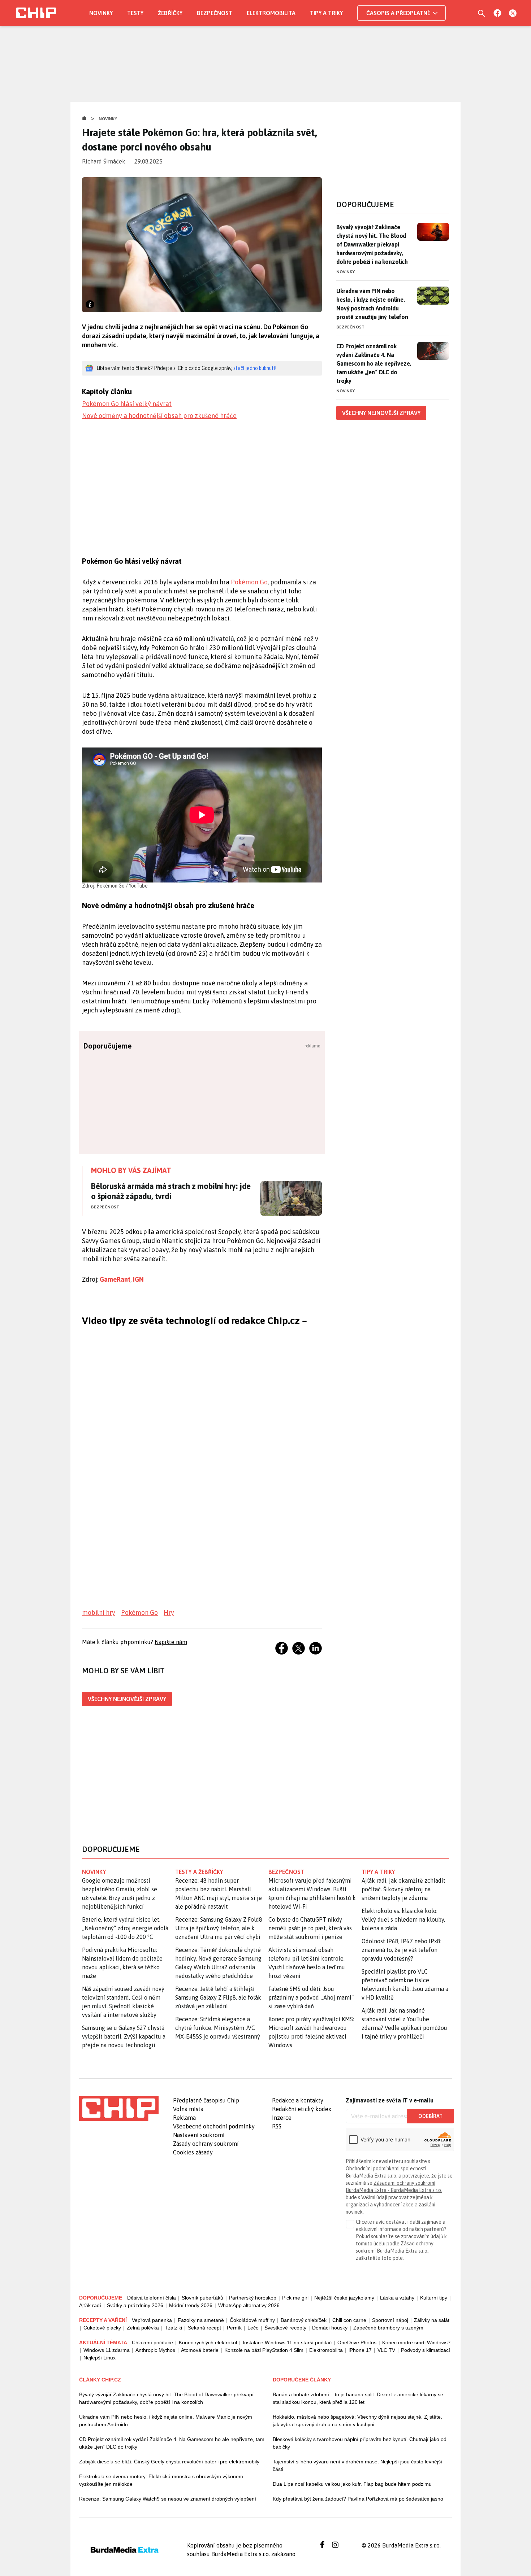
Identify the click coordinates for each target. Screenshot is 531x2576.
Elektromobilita (271, 13)
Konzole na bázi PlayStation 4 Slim (264, 2350)
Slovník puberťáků (202, 2298)
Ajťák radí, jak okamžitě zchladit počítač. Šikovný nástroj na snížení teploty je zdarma (403, 1889)
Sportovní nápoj (390, 2320)
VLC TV (386, 2350)
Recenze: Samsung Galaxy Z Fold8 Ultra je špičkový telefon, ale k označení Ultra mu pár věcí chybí (219, 1928)
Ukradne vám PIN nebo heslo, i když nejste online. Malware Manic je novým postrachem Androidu (166, 2421)
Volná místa (188, 2109)
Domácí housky (330, 2328)
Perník (234, 2328)
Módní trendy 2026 (191, 2305)
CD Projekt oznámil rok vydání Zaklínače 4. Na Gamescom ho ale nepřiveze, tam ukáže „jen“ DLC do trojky (374, 363)
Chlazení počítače (152, 2342)
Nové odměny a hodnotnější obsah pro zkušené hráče (159, 416)
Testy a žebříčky (199, 1872)
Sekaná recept (204, 2328)
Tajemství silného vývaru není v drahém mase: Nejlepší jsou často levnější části (357, 2465)
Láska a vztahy (397, 2298)
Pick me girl (295, 2298)
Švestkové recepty (285, 2328)
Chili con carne (349, 2320)
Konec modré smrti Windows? (416, 2342)
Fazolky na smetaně (201, 2320)
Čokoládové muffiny (252, 2320)
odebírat (430, 2116)
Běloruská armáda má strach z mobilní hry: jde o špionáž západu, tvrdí (171, 1191)
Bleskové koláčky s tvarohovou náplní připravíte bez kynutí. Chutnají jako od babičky (360, 2443)
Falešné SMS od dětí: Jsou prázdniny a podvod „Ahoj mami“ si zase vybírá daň (311, 1997)
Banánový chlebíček (304, 2320)
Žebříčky (170, 13)
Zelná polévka (143, 2328)
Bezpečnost (215, 13)
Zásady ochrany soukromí (206, 2144)
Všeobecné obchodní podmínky (214, 2126)
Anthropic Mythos (155, 2350)
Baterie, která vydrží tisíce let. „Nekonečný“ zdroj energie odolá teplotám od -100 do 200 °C (125, 1928)
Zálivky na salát (432, 2320)
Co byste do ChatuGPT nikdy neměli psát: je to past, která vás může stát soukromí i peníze (310, 1928)
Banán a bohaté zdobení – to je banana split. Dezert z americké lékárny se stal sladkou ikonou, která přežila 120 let (358, 2398)
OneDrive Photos (357, 2342)
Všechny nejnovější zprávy (127, 1699)
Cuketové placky (102, 2328)
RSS (277, 2126)
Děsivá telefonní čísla (152, 2298)
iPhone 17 (360, 2350)
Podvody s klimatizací (426, 2350)
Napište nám (171, 1642)
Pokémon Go (249, 582)
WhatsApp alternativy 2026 (249, 2305)
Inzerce (282, 2118)
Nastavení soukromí (199, 2135)
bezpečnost (286, 1872)
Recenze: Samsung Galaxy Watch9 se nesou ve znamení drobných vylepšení (168, 2499)
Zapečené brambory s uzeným (388, 2328)
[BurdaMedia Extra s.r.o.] (119, 2109)
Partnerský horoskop (253, 2298)
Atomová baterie (200, 2350)
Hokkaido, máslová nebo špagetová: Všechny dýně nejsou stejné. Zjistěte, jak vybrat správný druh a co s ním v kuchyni (357, 2421)
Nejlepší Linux (100, 2358)
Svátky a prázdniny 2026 (135, 2305)
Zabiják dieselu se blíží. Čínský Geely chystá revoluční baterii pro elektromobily (169, 2462)
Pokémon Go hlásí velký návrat (127, 404)
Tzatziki (173, 2328)
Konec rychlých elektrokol (208, 2342)
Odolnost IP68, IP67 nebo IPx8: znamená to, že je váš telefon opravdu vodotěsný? (402, 1950)
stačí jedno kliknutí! (255, 368)
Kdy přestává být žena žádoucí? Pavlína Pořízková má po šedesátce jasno (358, 2499)
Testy (135, 13)
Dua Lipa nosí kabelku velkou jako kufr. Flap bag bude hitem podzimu (352, 2484)
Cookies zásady (193, 2152)
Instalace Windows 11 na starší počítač (287, 2342)
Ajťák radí (90, 2305)
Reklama (184, 2118)
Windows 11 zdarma (107, 2350)
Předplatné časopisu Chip (206, 2100)
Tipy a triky (326, 13)
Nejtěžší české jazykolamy (344, 2298)
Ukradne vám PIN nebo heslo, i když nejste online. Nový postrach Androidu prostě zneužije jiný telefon (372, 304)
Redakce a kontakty (298, 2100)
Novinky (101, 13)
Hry (169, 1612)
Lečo (253, 2328)
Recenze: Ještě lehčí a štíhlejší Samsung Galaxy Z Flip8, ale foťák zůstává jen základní (218, 1997)
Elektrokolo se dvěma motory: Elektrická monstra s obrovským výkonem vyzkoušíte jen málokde (161, 2480)
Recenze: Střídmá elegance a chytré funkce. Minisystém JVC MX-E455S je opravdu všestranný (218, 2028)
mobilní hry (99, 1612)
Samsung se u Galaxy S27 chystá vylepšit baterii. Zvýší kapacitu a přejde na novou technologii (124, 2036)
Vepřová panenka (152, 2320)
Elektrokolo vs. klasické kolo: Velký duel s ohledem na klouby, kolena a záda (403, 1919)
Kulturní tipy (434, 2298)
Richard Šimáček (104, 161)
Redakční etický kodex (302, 2109)
